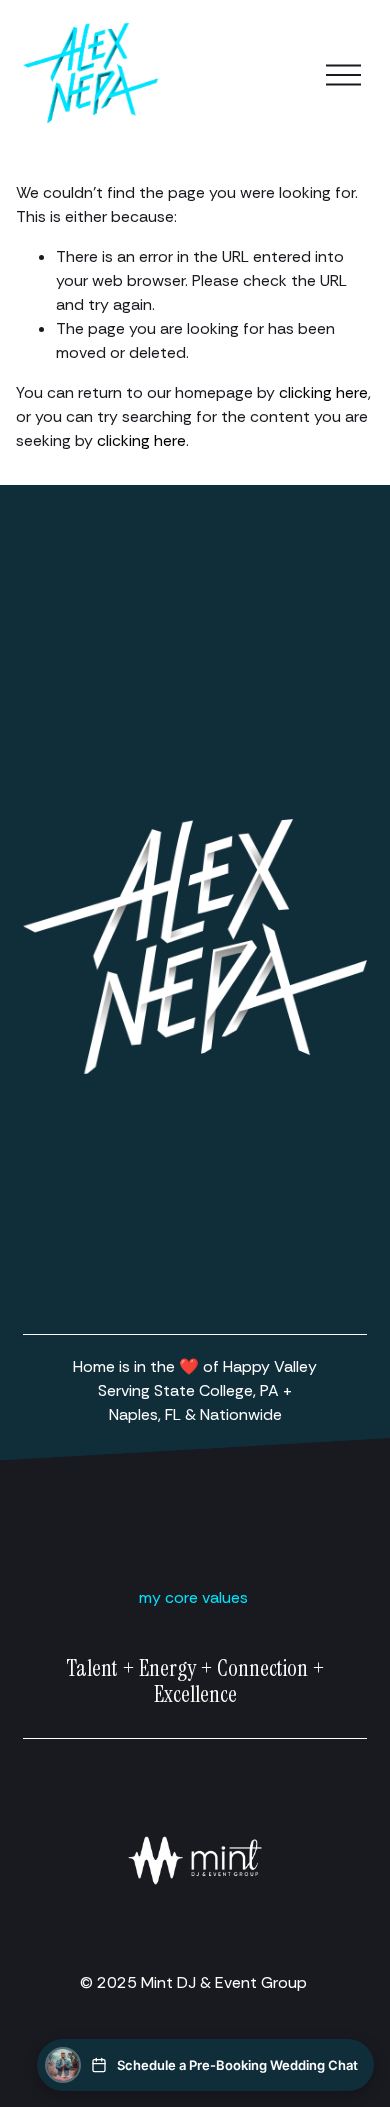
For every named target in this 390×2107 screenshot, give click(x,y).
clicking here (323, 392)
